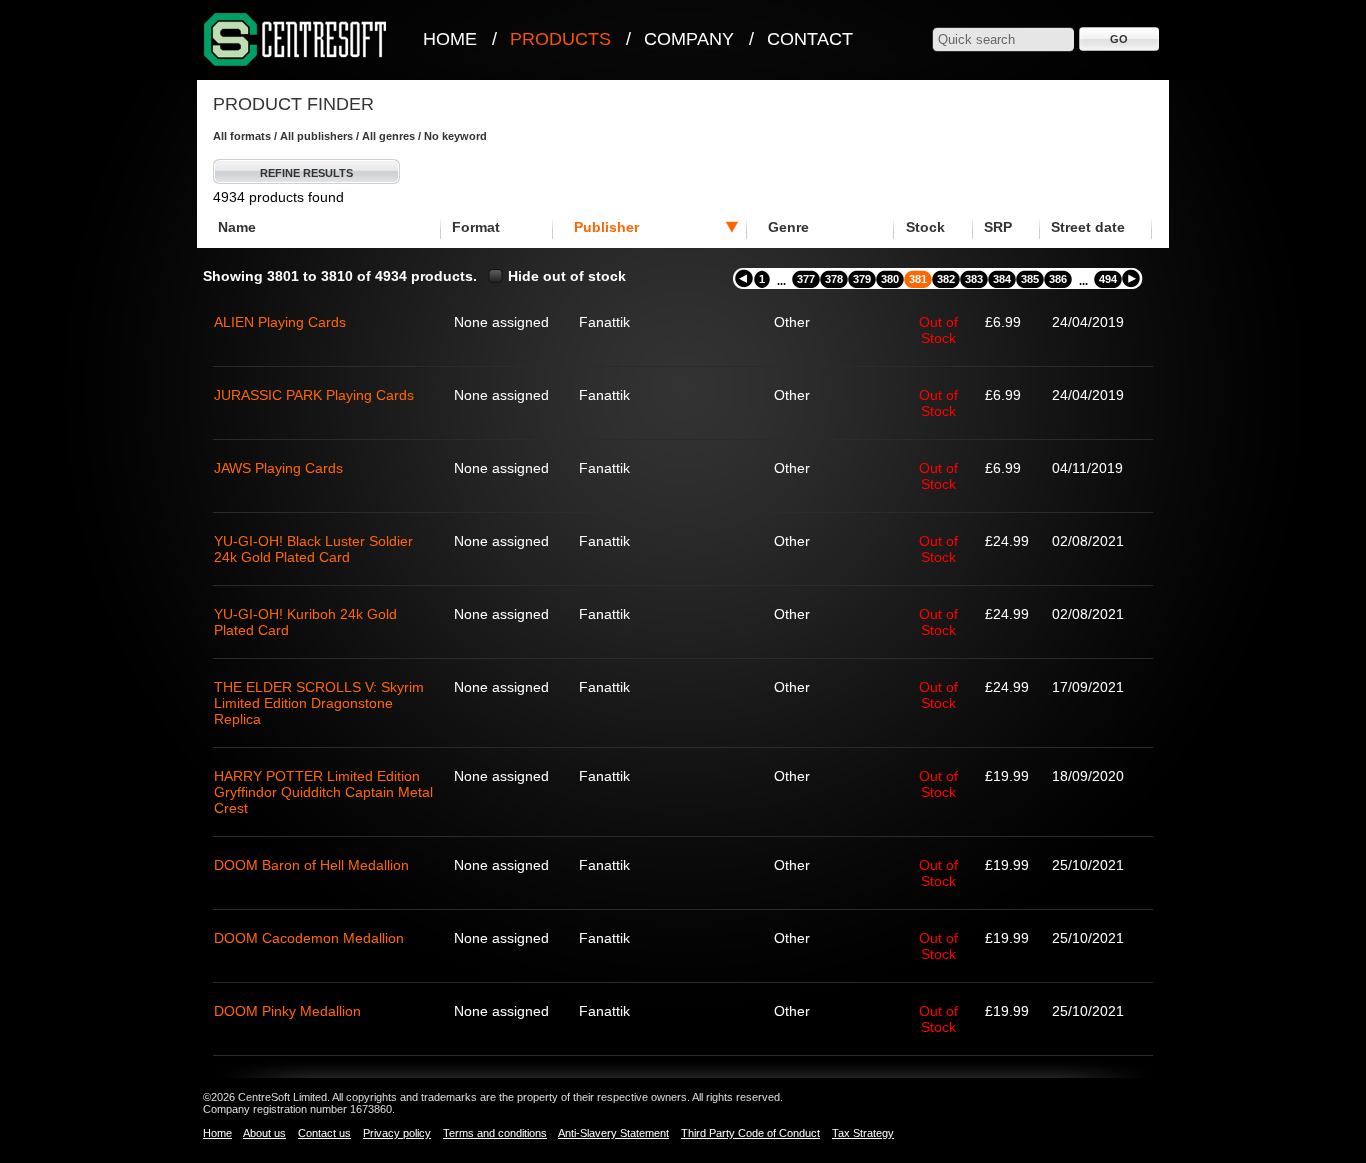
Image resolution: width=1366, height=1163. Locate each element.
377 (806, 279)
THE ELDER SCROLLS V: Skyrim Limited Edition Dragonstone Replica (319, 703)
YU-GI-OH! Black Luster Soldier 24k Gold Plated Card (313, 549)
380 (890, 279)
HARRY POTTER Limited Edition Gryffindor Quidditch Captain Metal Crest (323, 792)
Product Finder (293, 104)
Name (237, 227)
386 (1058, 279)
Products (560, 39)
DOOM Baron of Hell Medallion (311, 865)
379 (862, 279)
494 (1108, 279)
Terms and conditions (495, 1133)
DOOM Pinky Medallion (287, 1011)
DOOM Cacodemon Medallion (309, 938)
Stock (925, 227)
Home (450, 39)
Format (476, 227)
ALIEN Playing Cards (280, 322)
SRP (998, 227)
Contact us (324, 1133)
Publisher (606, 227)
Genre (788, 227)
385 (1030, 279)
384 (1002, 279)
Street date (1088, 227)
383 (974, 279)
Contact (810, 39)
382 (946, 279)
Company (689, 39)
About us (264, 1133)
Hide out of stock (567, 276)
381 (918, 279)
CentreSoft (296, 40)
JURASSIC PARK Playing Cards (314, 395)
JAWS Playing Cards (278, 468)
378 (834, 279)
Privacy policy (397, 1133)
